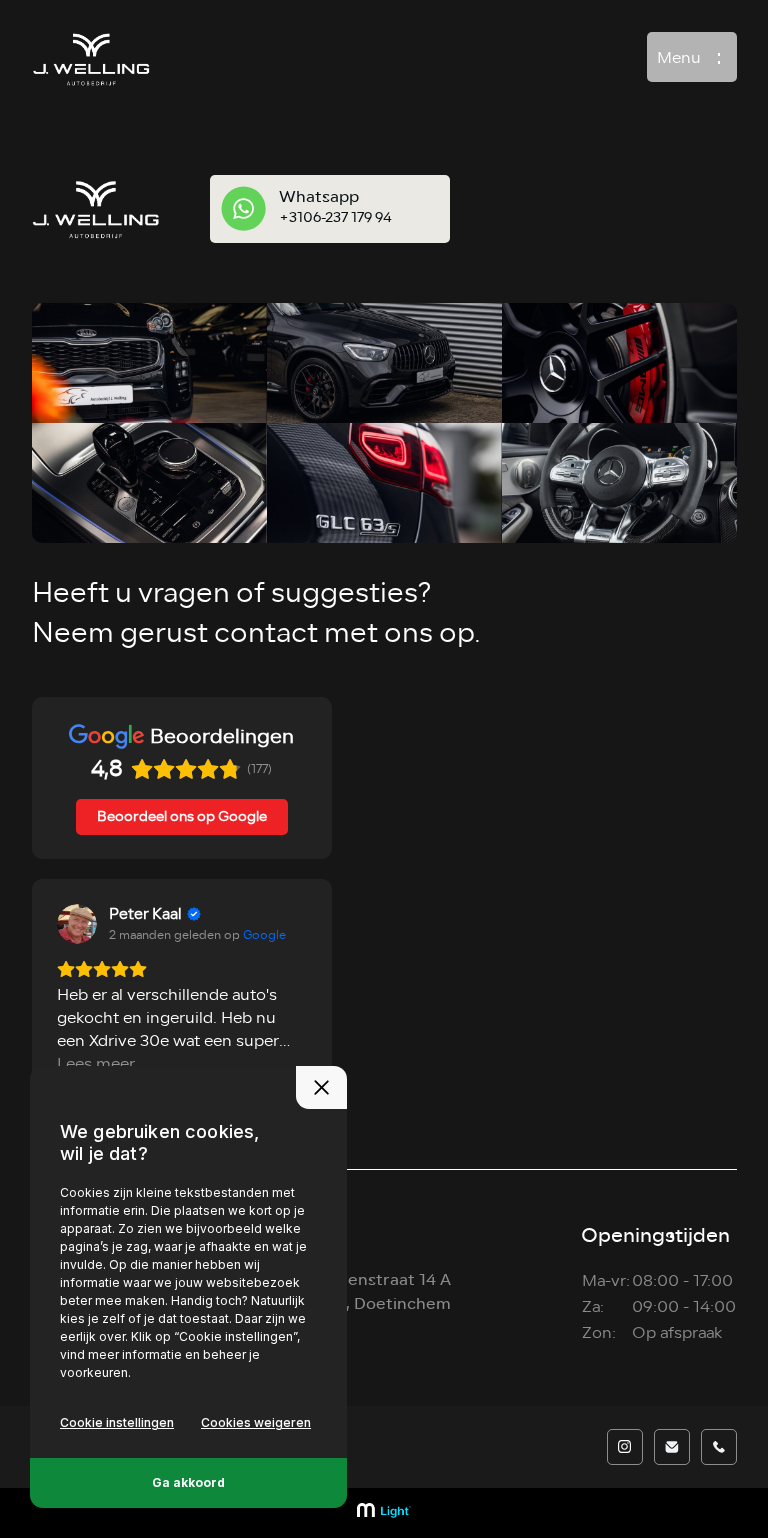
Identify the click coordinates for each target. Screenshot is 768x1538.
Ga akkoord (188, 1482)
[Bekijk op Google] (77, 924)
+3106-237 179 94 (335, 217)
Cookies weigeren (256, 1422)
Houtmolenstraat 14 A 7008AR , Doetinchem (367, 1291)
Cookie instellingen (117, 1422)
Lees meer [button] (96, 1064)
